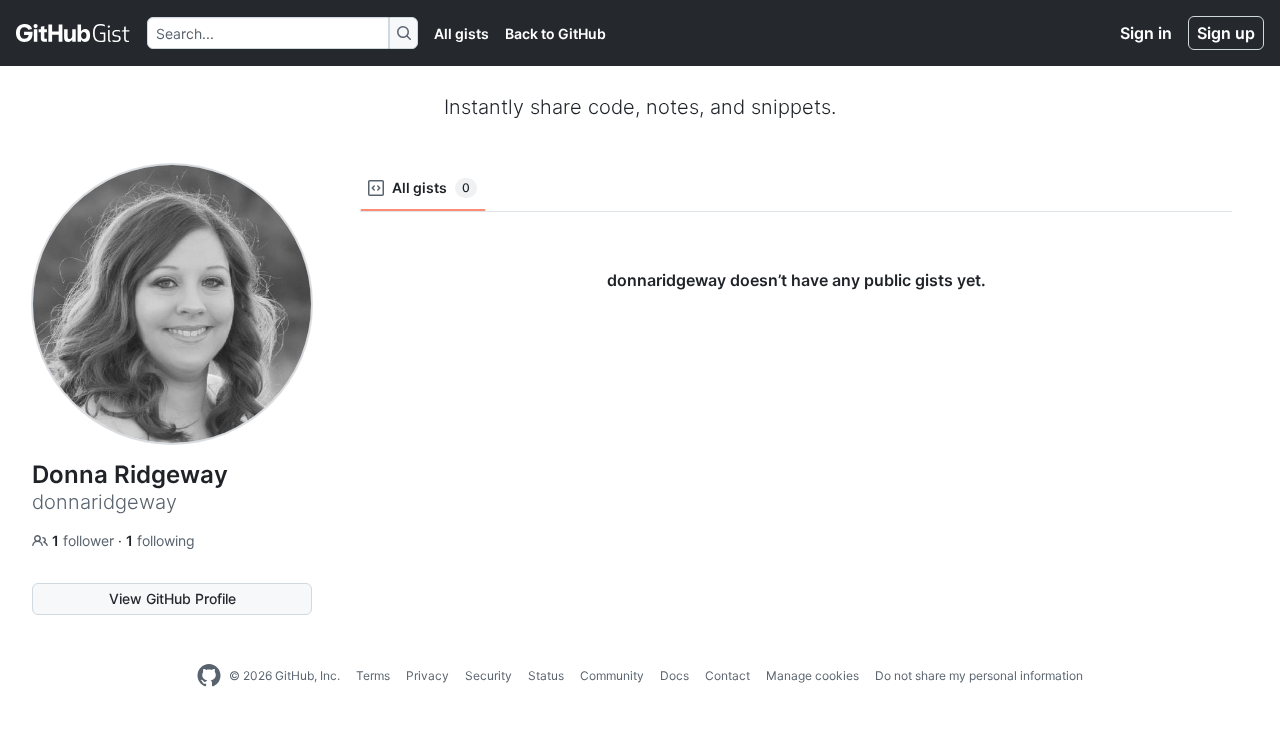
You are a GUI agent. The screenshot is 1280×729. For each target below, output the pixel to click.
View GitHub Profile (172, 598)
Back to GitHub (555, 33)
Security (488, 675)
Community (612, 675)
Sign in (1146, 33)
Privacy (427, 675)
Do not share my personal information (979, 675)
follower (85, 540)
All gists (461, 33)
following (160, 540)
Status (546, 675)
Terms (373, 675)
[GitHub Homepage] (209, 676)
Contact (727, 675)
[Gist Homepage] (73, 33)
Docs (674, 675)
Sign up (1226, 33)
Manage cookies (812, 675)
